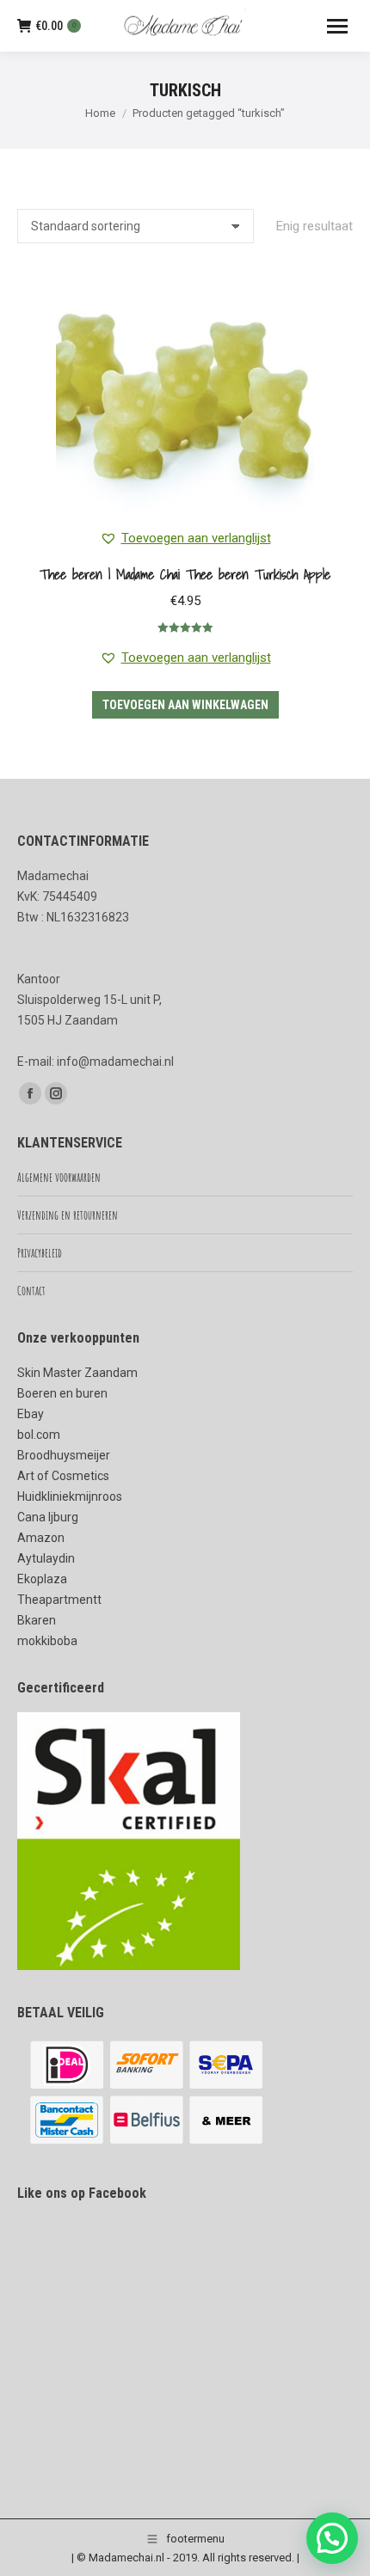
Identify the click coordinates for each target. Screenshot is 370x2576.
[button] (185, 538)
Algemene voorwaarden (59, 1177)
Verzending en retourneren (68, 1215)
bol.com (39, 1435)
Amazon (41, 1538)
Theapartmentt (59, 1600)
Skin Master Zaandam (77, 1373)
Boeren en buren (62, 1393)
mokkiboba (47, 1641)
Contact (31, 1291)
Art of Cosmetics (63, 1476)
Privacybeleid (40, 1253)
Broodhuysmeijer (64, 1455)
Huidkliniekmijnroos (70, 1496)
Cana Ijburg (48, 1517)
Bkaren (37, 1620)
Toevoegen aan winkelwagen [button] (185, 705)
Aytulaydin (46, 1558)
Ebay (31, 1414)
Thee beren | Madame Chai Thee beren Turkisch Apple (185, 574)
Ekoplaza (42, 1579)
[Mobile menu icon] (337, 26)
